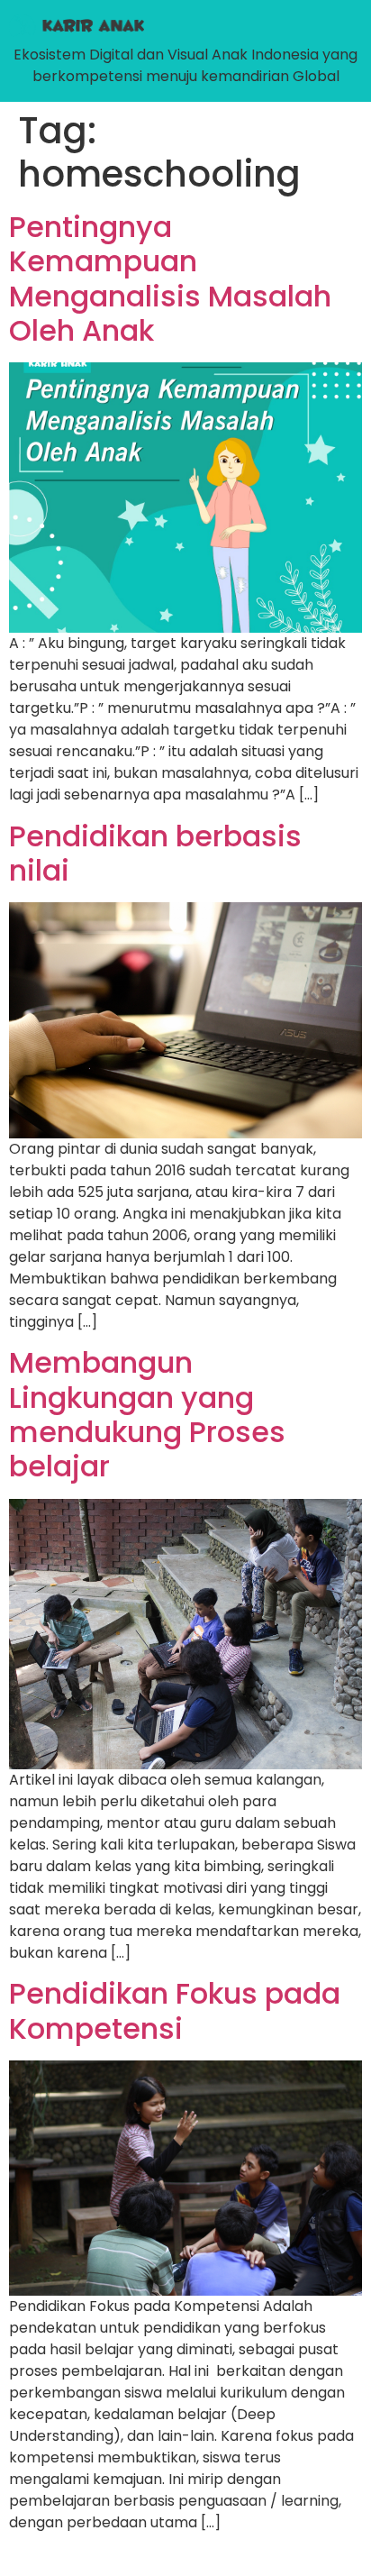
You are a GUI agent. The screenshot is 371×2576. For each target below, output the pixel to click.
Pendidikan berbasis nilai (155, 853)
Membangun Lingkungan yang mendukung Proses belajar (147, 1414)
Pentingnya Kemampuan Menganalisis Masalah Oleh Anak (170, 279)
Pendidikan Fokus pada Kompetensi (175, 2010)
